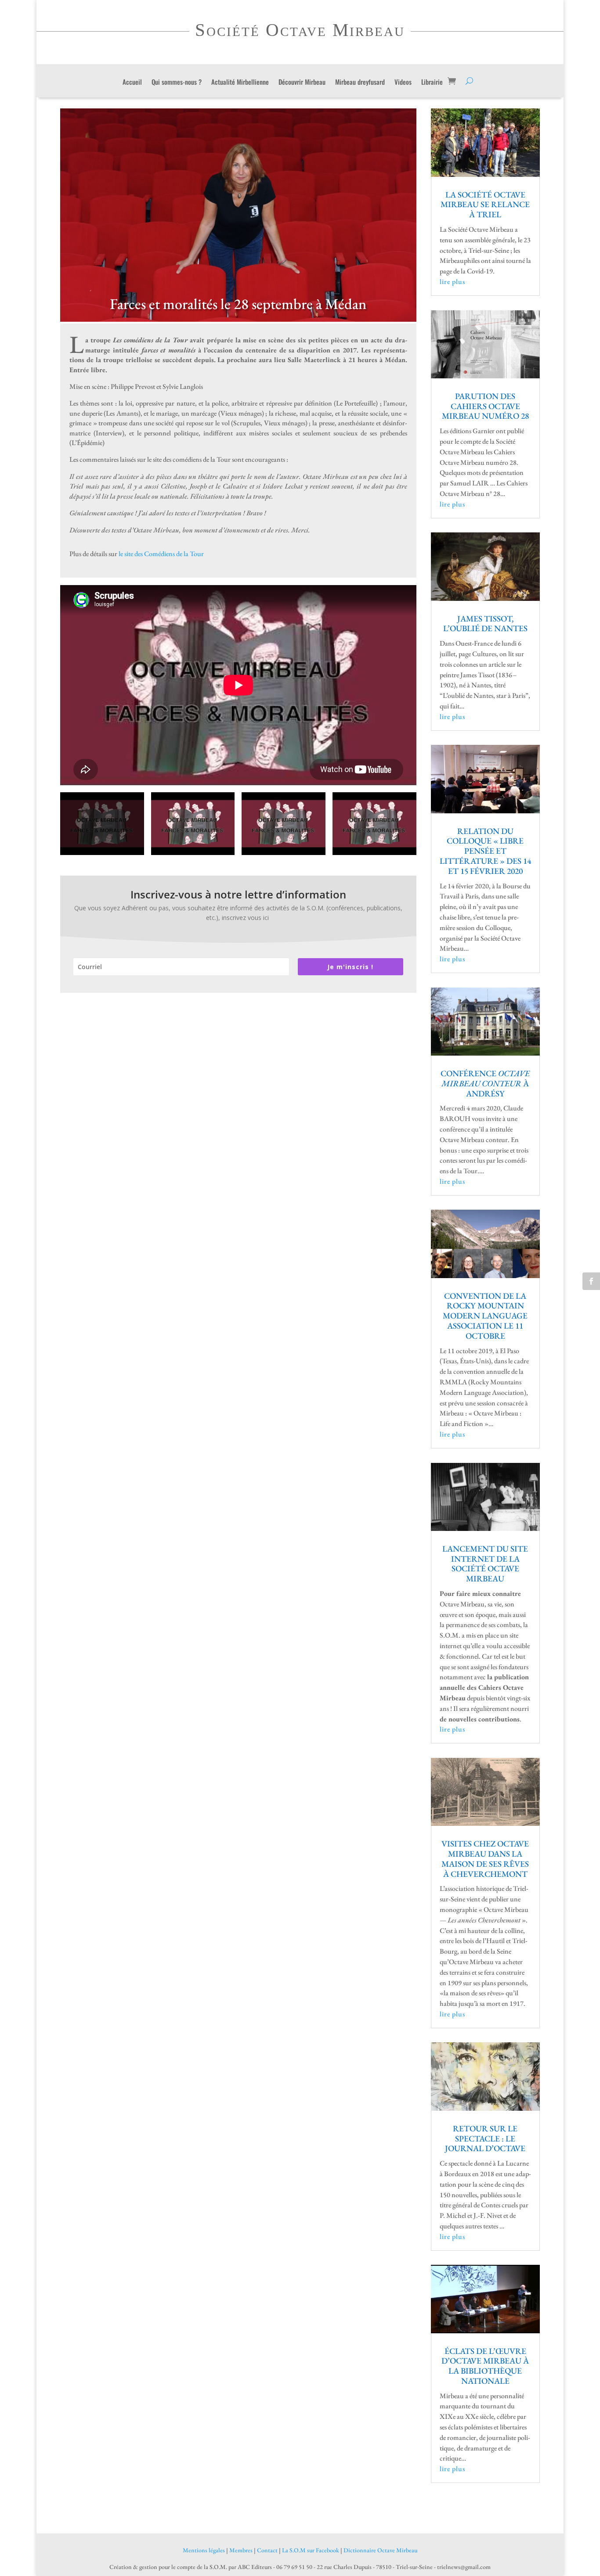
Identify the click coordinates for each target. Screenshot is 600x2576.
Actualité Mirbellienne (240, 83)
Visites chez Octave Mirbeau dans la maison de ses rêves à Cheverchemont (485, 1859)
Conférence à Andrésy (485, 1083)
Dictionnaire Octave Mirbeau (380, 2550)
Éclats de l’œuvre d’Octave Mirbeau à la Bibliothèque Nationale (485, 2366)
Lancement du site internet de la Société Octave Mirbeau (485, 1564)
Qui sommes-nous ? (177, 83)
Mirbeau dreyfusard (360, 83)
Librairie (432, 83)
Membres (241, 2550)
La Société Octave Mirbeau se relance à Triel (485, 205)
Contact (267, 2550)
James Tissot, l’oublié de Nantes (485, 624)
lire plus (452, 282)
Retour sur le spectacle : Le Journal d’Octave (485, 2139)
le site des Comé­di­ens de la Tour (161, 554)
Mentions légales (204, 2550)
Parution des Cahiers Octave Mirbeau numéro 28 (485, 406)
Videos (403, 83)
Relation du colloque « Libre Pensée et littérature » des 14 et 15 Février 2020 (485, 851)
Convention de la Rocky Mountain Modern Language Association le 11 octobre (485, 1316)
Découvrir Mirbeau (302, 83)
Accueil (132, 83)
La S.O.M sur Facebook (311, 2550)
